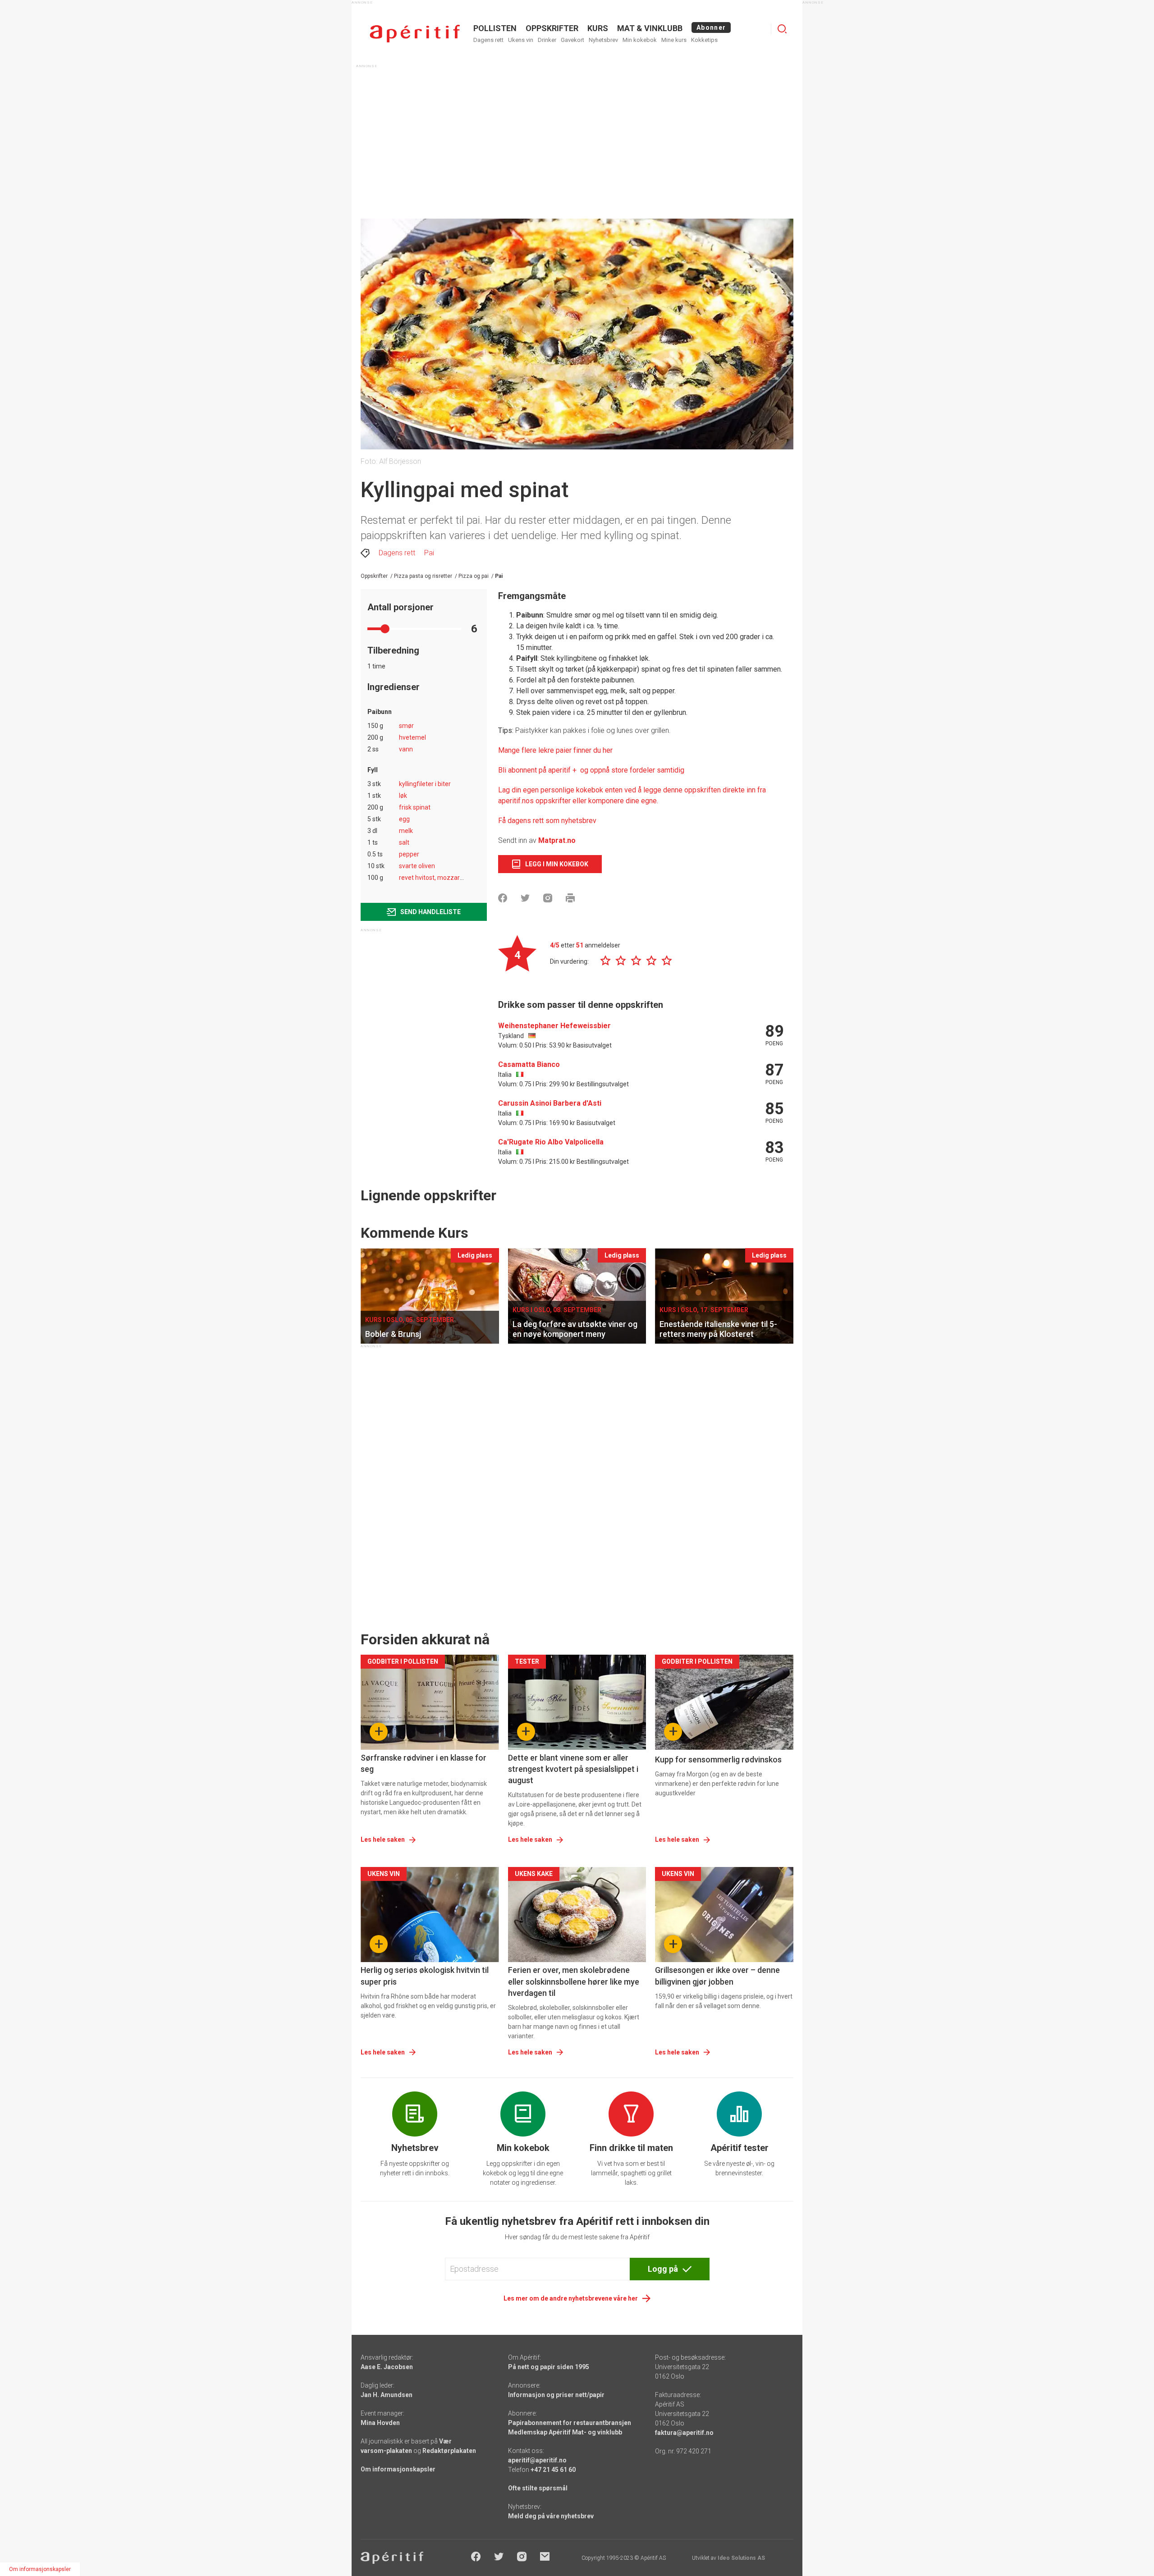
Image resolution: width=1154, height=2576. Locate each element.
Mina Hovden (380, 2423)
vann (406, 749)
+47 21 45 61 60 (553, 2470)
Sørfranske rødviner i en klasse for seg (424, 1763)
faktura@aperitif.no (684, 2433)
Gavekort (572, 40)
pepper (409, 854)
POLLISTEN (495, 28)
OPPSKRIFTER (552, 28)
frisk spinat (415, 807)
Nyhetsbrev (603, 40)
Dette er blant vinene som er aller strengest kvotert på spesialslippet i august (573, 1769)
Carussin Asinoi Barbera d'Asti (550, 1103)
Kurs (598, 28)
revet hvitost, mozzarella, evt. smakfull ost (459, 878)
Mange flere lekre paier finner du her (555, 750)
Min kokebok (640, 40)
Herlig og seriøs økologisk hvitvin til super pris (425, 1976)
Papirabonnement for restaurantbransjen (570, 2423)
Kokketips (704, 40)
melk (406, 831)
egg (404, 819)
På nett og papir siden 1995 (549, 2367)
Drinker (547, 40)
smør (406, 726)
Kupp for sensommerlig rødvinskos (718, 1759)
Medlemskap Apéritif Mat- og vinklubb (565, 2432)
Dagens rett (488, 40)
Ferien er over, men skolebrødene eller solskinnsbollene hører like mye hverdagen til (574, 1981)
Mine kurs (674, 40)
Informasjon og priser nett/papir (556, 2395)
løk (403, 796)
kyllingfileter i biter (425, 784)
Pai (429, 553)
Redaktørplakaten (449, 2451)
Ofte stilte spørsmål (538, 2488)
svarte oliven (417, 866)
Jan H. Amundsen (387, 2395)
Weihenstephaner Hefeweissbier (554, 1026)
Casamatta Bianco (529, 1064)
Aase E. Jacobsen (387, 2367)
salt (404, 842)
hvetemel (412, 737)
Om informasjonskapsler (398, 2469)
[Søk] (782, 29)
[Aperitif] (415, 34)
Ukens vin (521, 40)
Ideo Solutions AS (741, 2558)
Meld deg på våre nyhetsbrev (551, 2516)
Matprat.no (557, 840)
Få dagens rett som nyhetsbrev (547, 821)
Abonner (711, 27)
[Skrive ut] (570, 898)
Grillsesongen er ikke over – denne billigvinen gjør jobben (717, 1976)
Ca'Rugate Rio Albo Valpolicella (551, 1142)
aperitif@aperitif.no (537, 2460)
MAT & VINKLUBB (650, 28)
